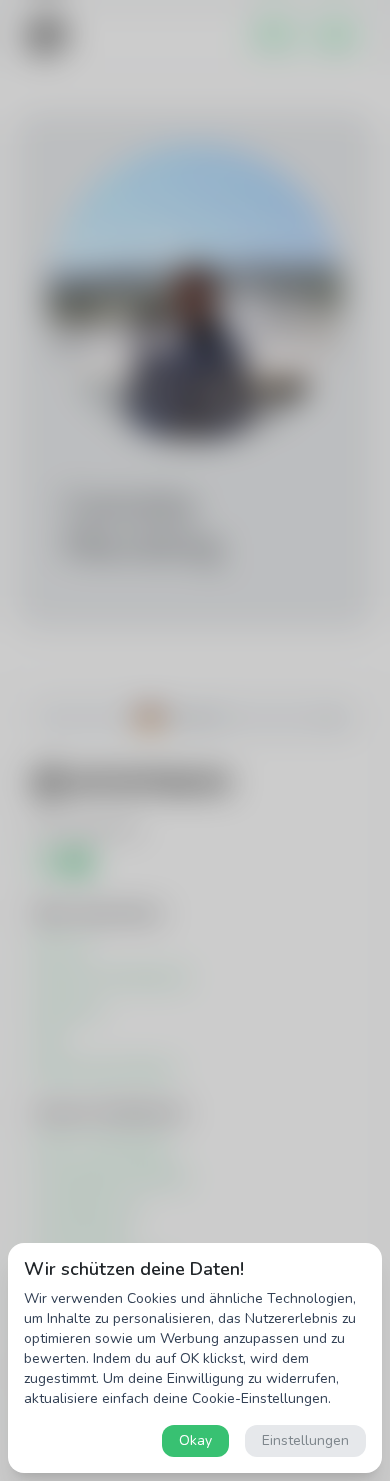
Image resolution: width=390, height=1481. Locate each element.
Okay (195, 1440)
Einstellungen (305, 1440)
